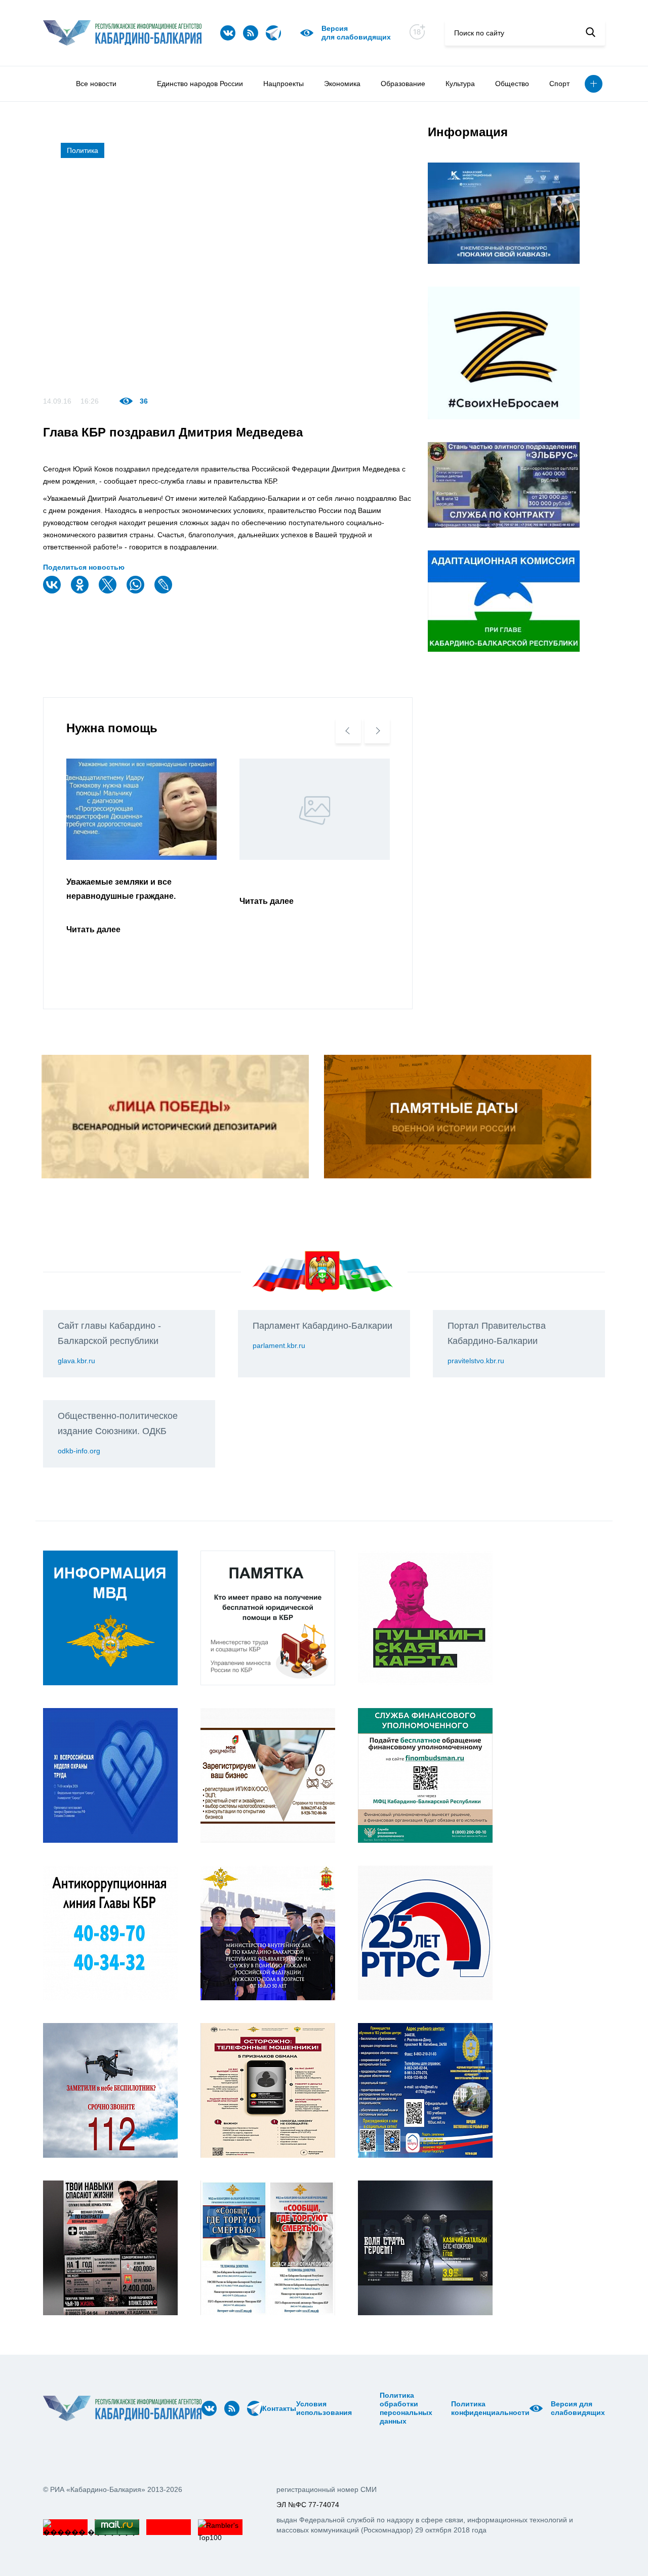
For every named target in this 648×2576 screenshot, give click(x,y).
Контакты (279, 2408)
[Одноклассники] (81, 591)
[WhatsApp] (137, 591)
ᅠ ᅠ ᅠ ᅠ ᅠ (355, 2408)
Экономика (342, 84)
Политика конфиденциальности (490, 2408)
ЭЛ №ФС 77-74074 (308, 2505)
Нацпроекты (283, 84)
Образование (403, 84)
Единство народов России (200, 84)
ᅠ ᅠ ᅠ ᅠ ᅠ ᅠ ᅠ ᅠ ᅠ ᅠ (369, 2408)
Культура (460, 84)
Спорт (559, 84)
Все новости (96, 84)
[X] (109, 591)
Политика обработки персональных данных (406, 2408)
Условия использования (324, 2408)
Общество (512, 84)
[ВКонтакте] (53, 591)
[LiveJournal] (165, 591)
